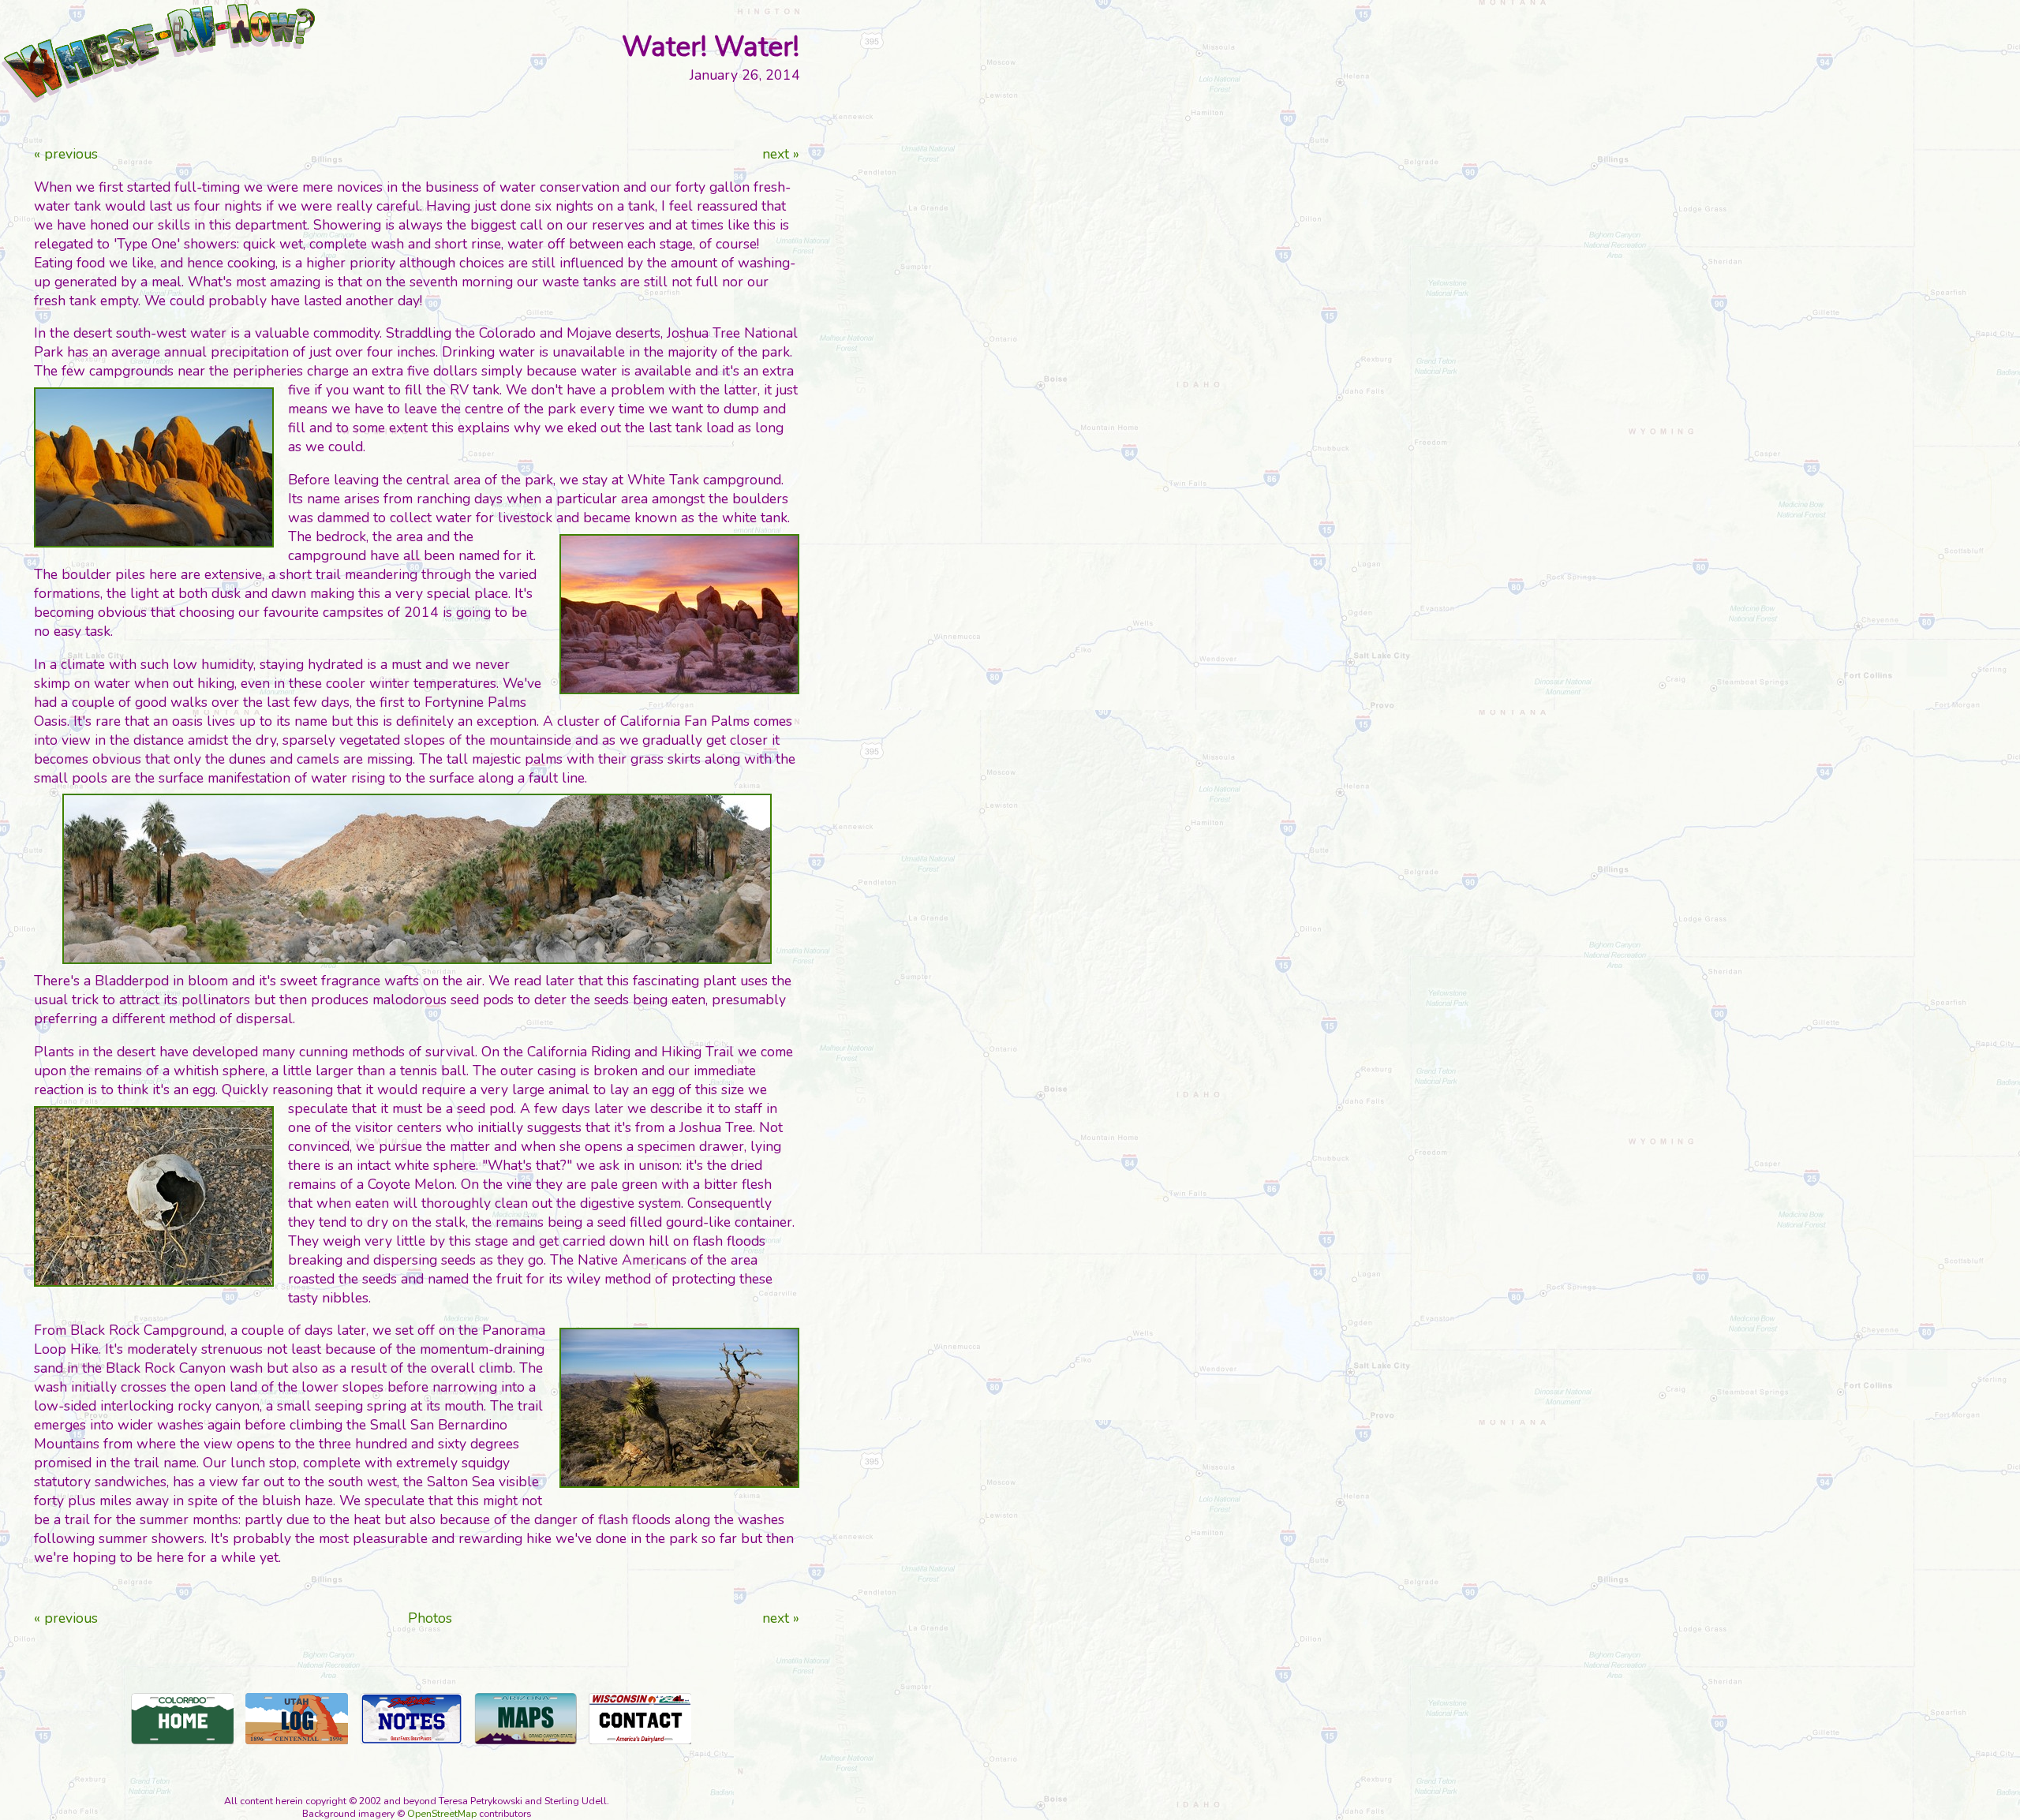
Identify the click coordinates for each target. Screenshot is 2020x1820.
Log (297, 1719)
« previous (66, 154)
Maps (526, 1719)
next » (781, 154)
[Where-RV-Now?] (158, 53)
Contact (640, 1719)
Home (182, 1719)
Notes (411, 1719)
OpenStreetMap (442, 1814)
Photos (430, 1618)
